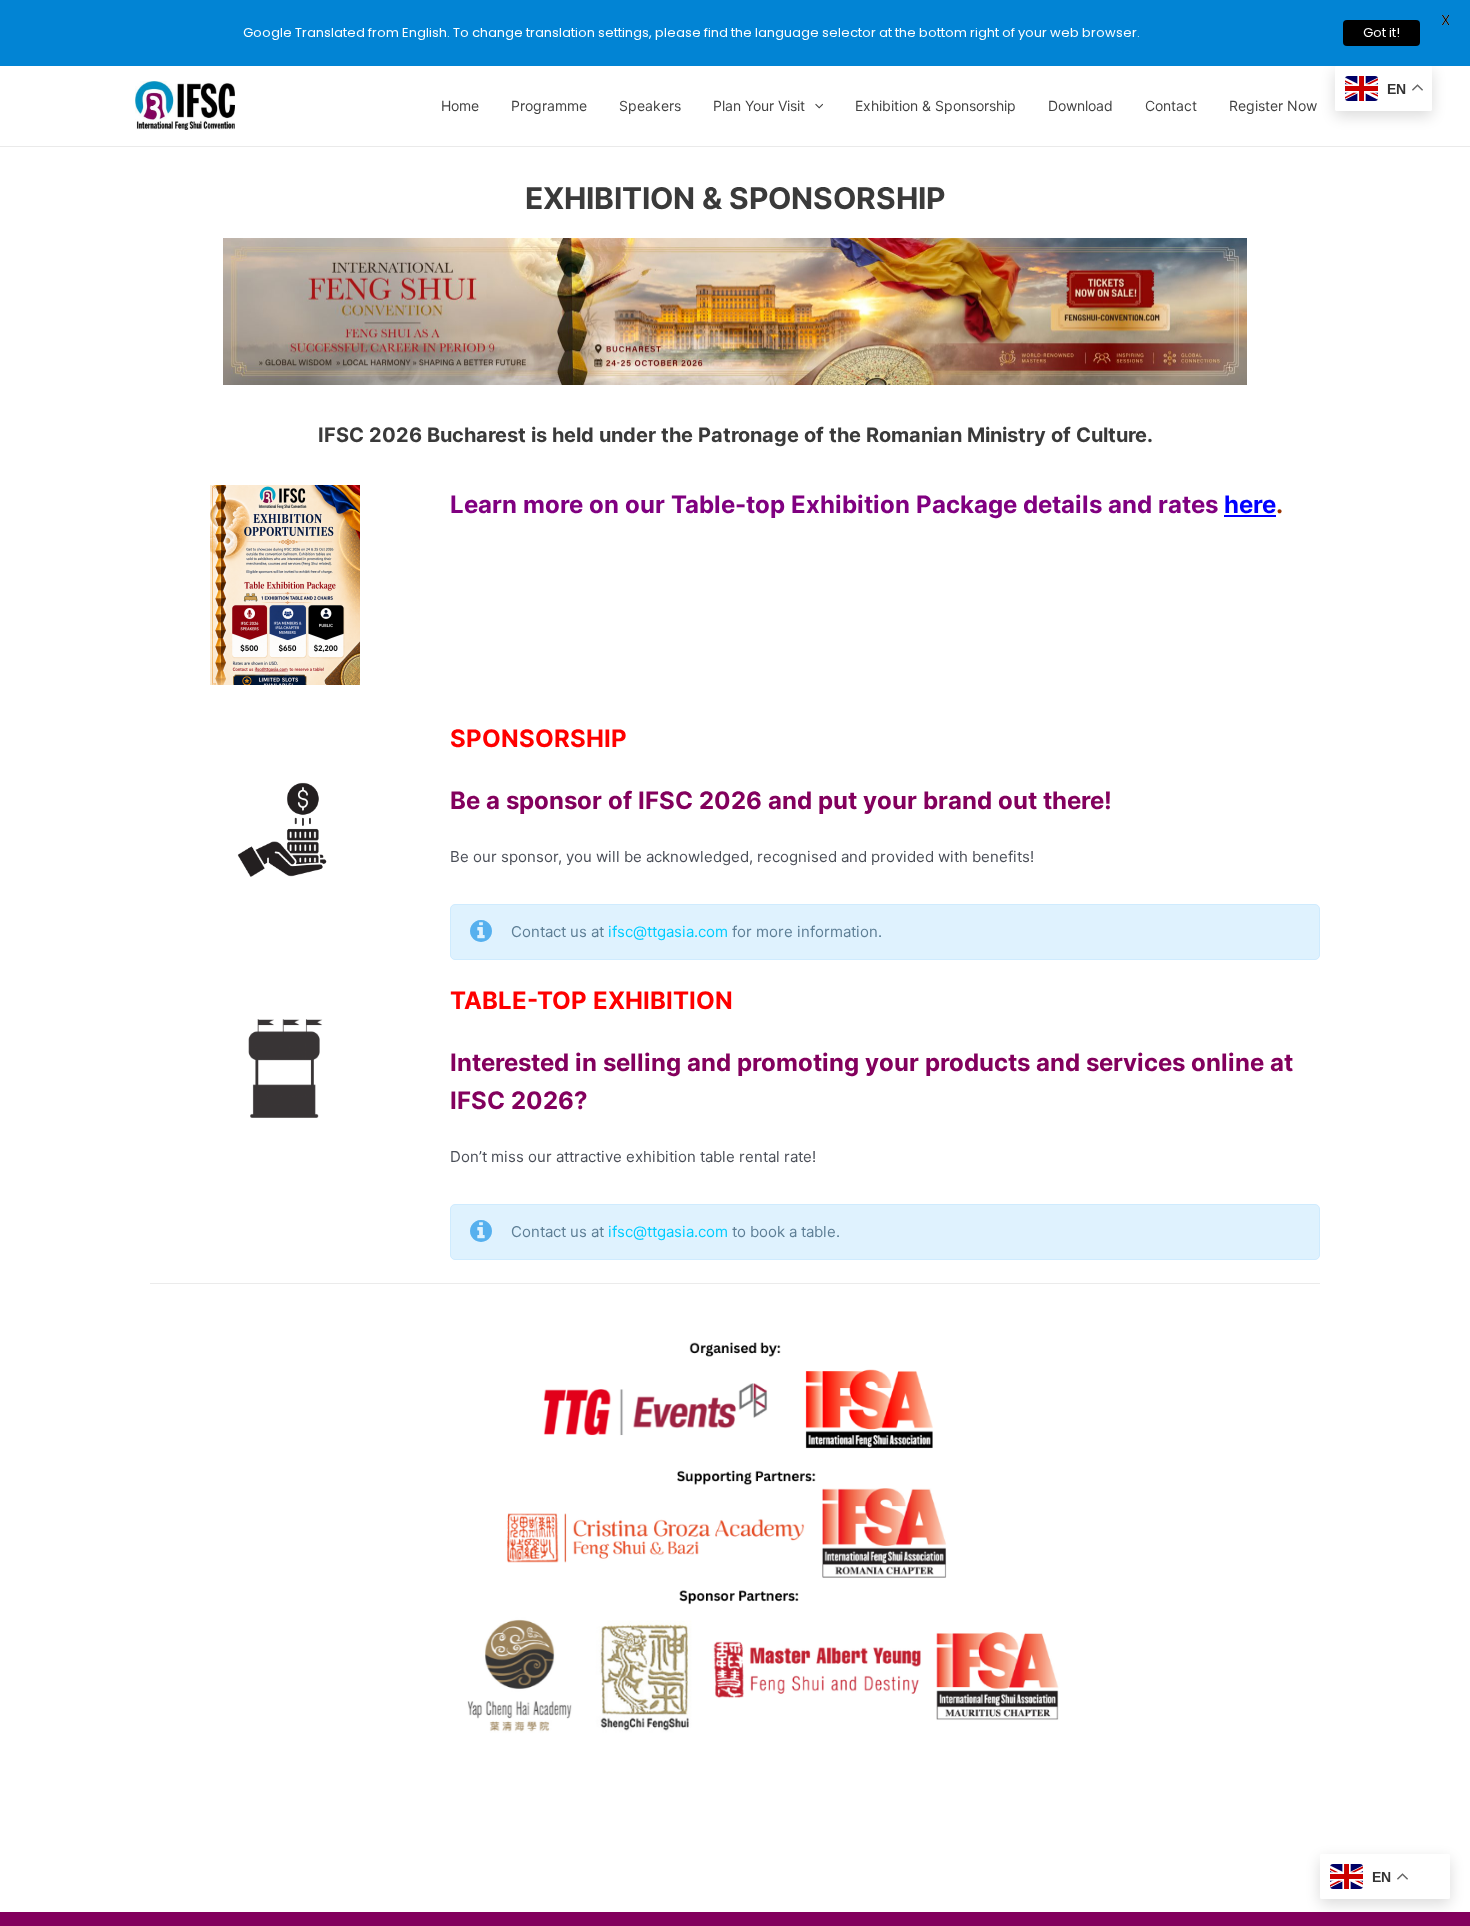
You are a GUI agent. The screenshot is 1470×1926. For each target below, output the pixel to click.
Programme (549, 105)
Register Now (1273, 105)
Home (460, 105)
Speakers (650, 105)
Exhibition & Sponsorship (935, 105)
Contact (1171, 105)
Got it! (1381, 32)
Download (1080, 105)
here (1250, 504)
